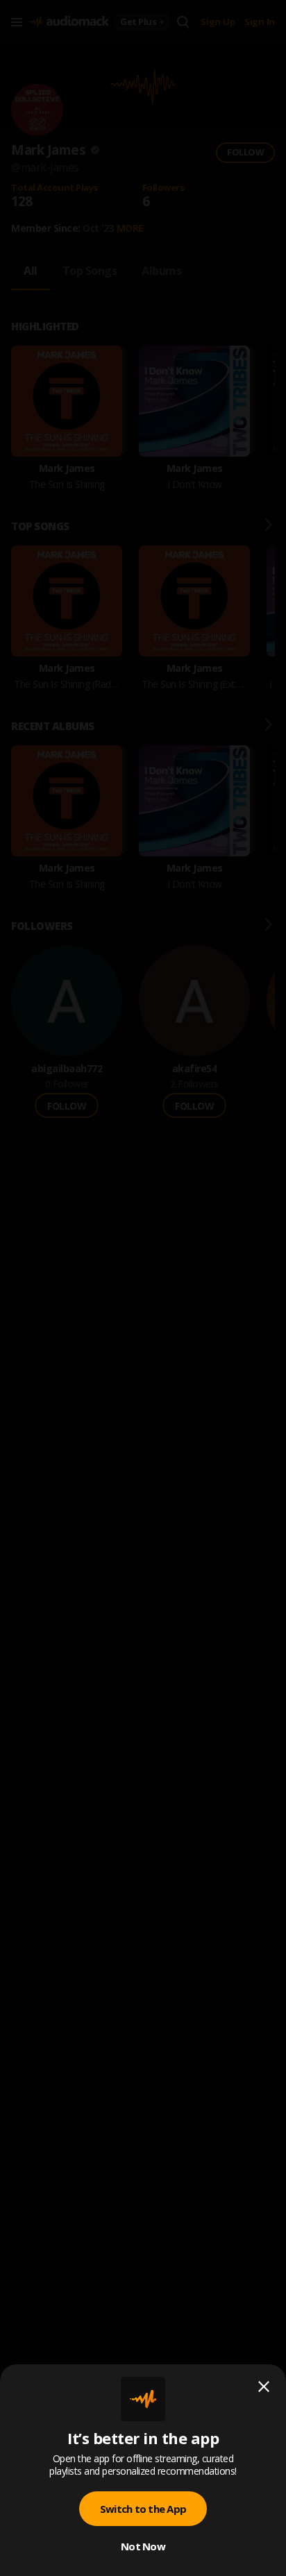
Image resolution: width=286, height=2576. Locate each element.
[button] (143, 1288)
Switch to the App (143, 2509)
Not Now (143, 2546)
